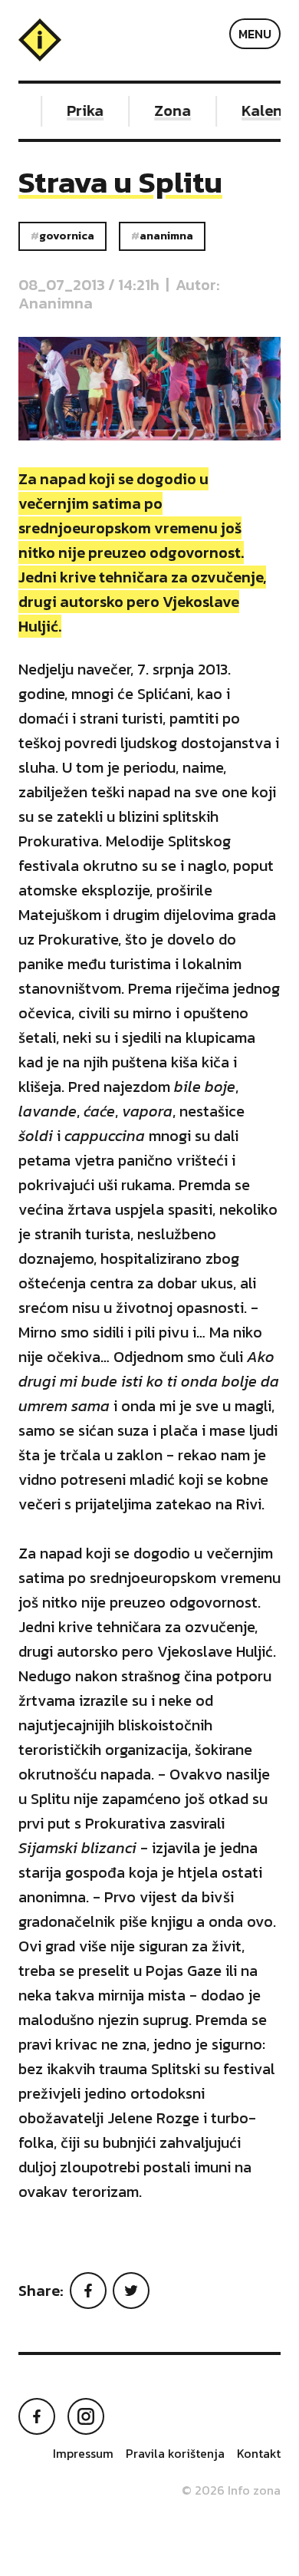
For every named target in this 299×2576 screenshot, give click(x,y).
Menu (255, 34)
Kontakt (259, 2453)
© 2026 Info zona (231, 2490)
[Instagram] (86, 2416)
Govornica (67, 236)
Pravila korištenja (175, 2453)
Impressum (83, 2453)
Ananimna (166, 236)
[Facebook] (88, 2291)
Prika (80, 110)
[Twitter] (131, 2291)
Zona (168, 110)
